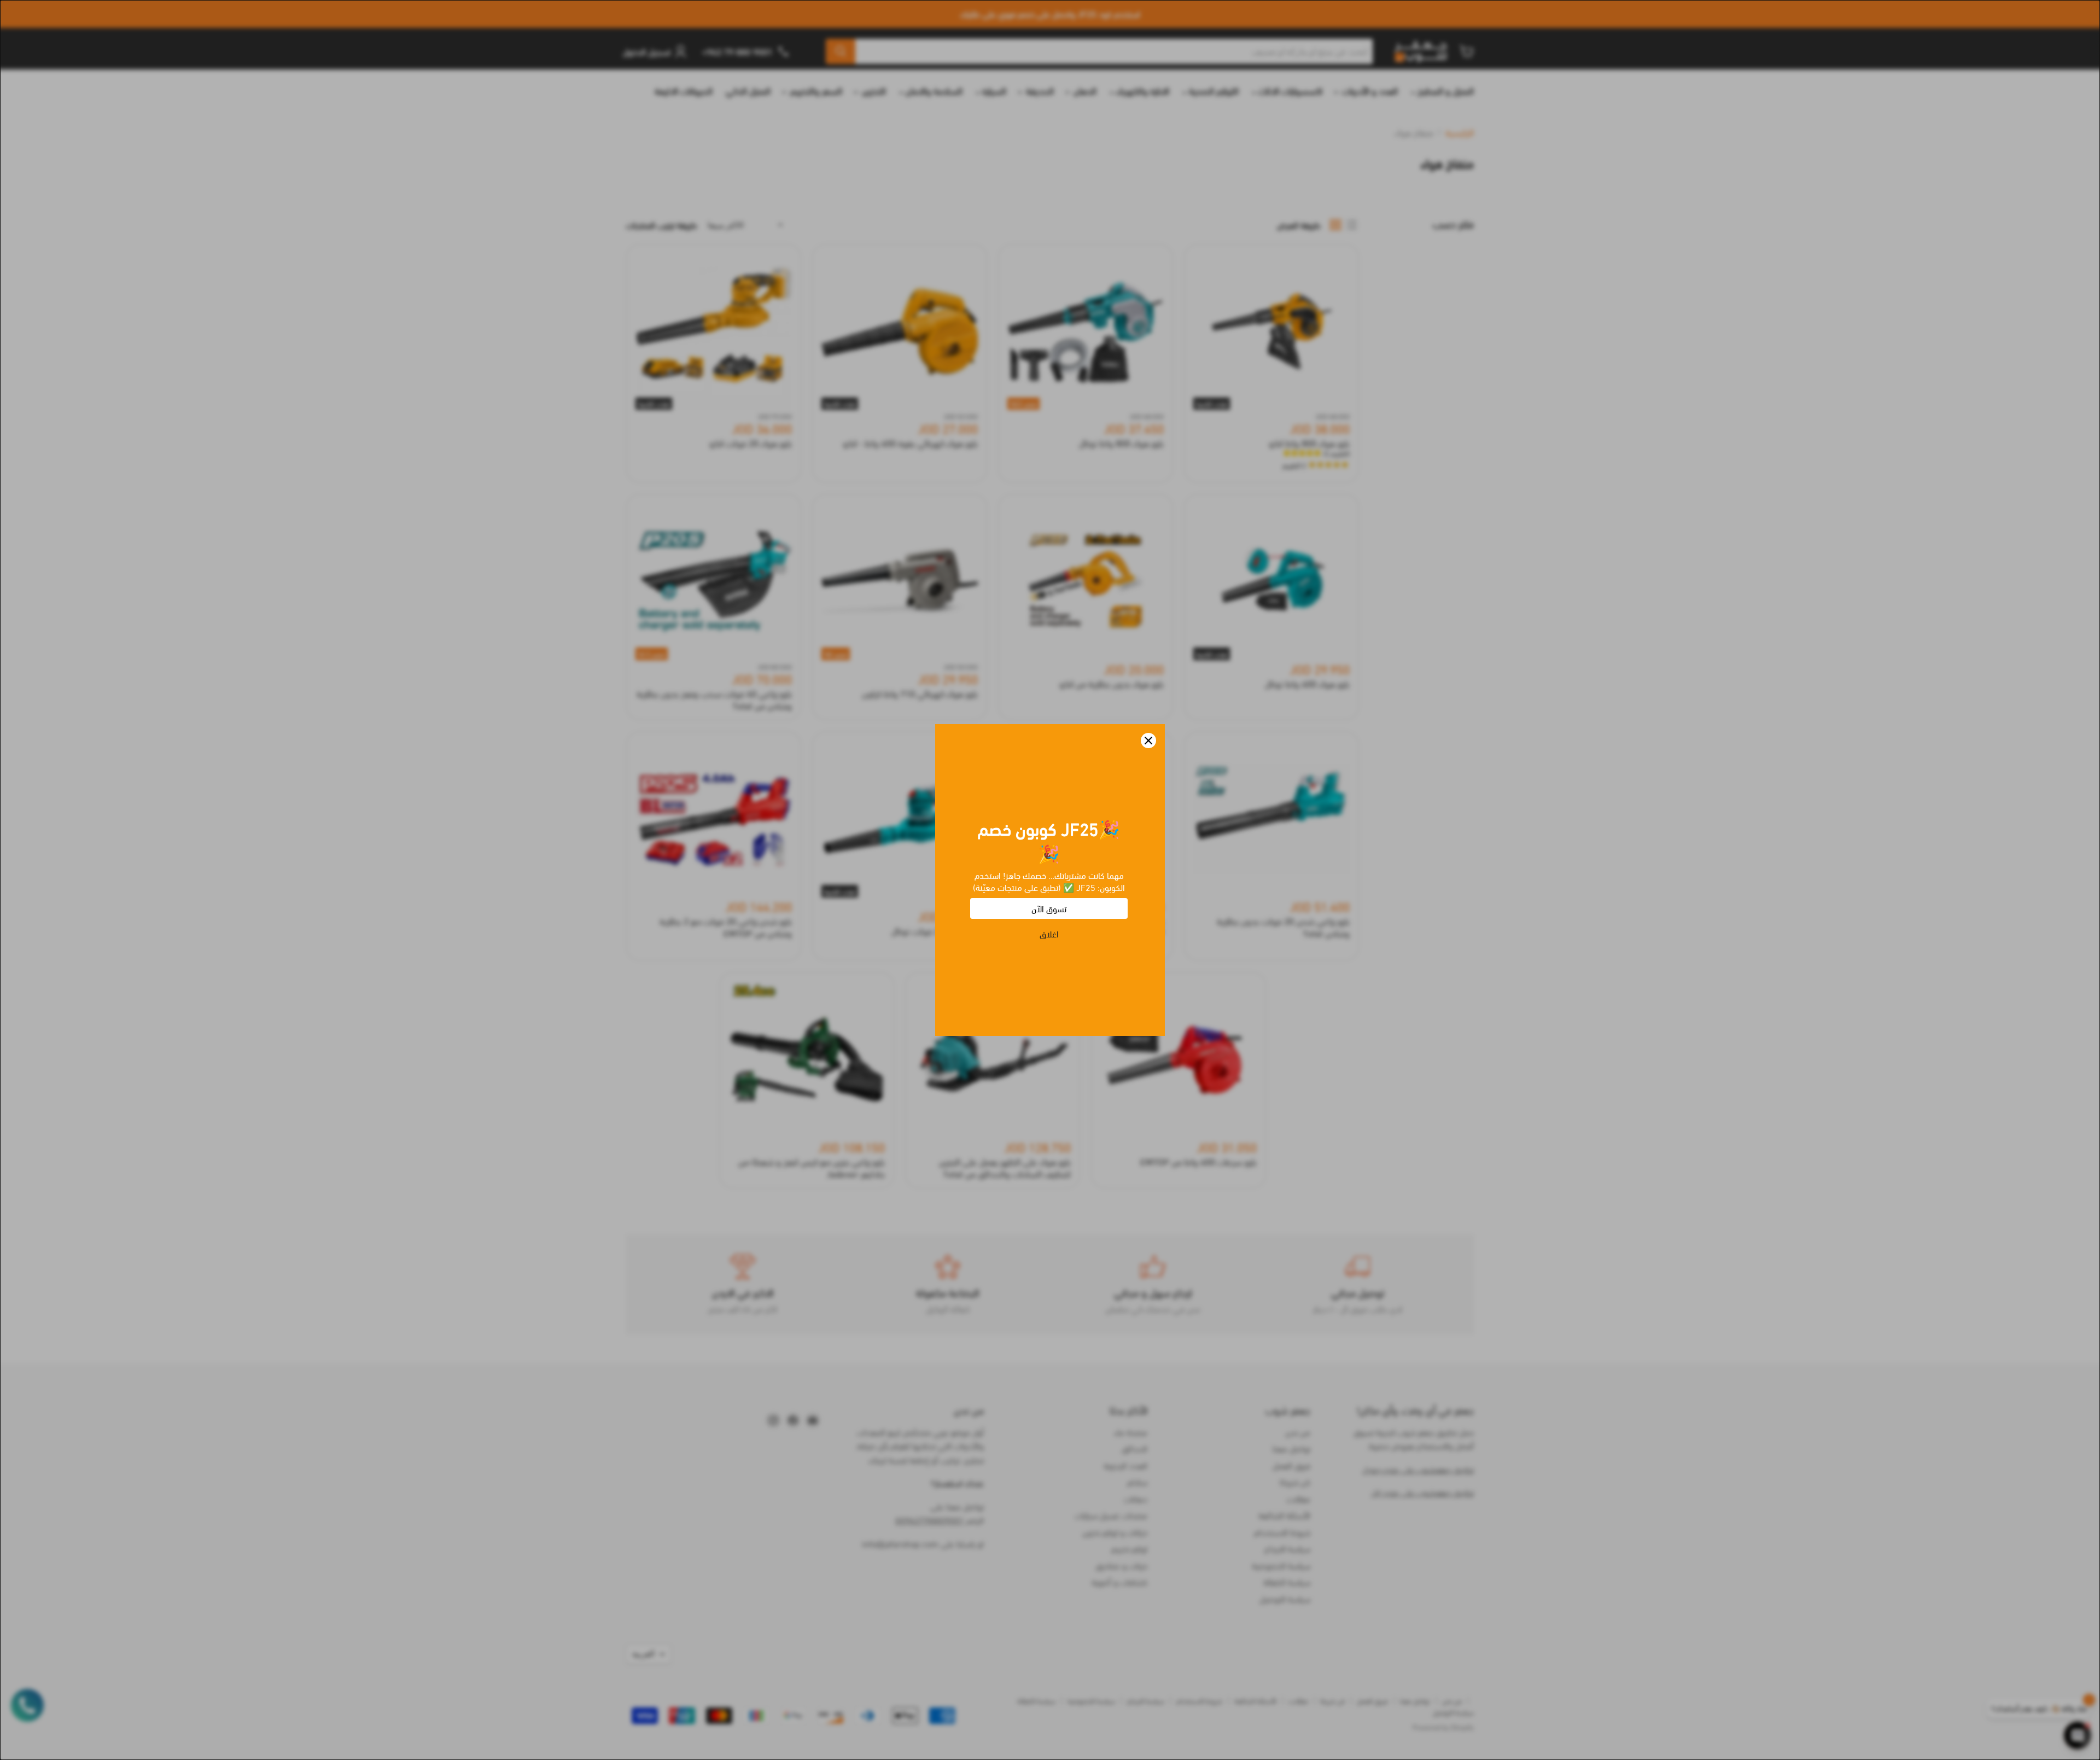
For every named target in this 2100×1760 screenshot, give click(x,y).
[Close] (1148, 741)
